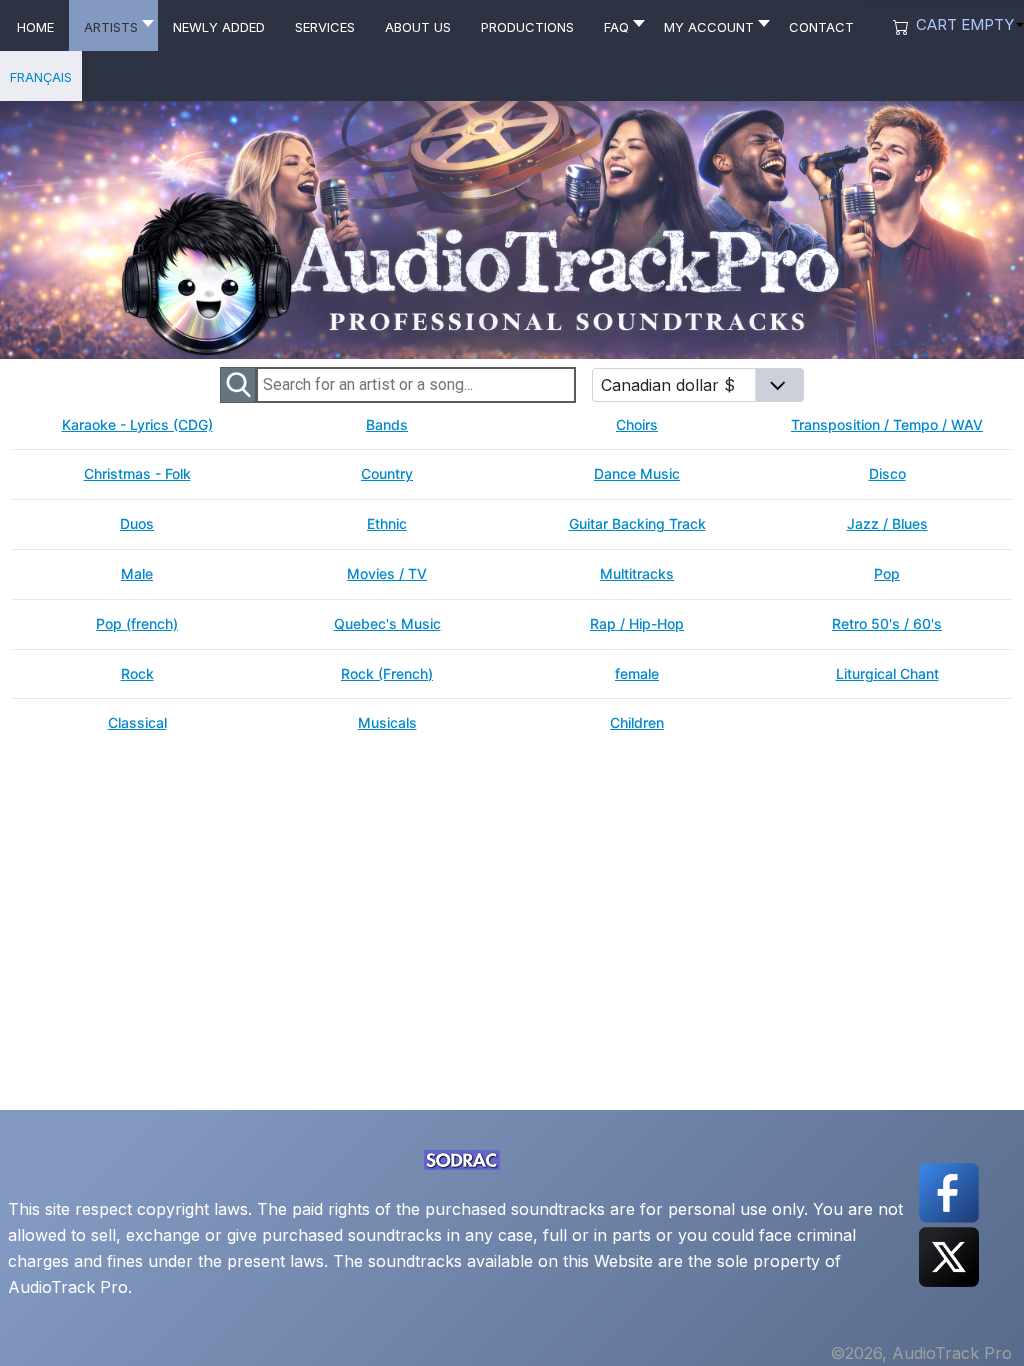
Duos (137, 524)
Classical (137, 723)
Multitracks (637, 574)
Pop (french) (137, 624)
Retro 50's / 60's (887, 624)
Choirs (637, 425)
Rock (137, 674)
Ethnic (387, 524)
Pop (887, 574)
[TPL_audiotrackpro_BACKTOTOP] (989, 1328)
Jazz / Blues (887, 524)
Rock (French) (387, 674)
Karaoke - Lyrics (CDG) (137, 425)
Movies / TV (387, 574)
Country (387, 474)
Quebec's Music (387, 624)
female (637, 674)
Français (41, 75)
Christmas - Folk (137, 474)
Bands (387, 425)
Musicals (387, 723)
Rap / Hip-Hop (637, 624)
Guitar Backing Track (637, 524)
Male (137, 574)
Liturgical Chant (887, 674)
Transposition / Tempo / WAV (887, 425)
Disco (887, 474)
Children (637, 723)
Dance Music (637, 474)
